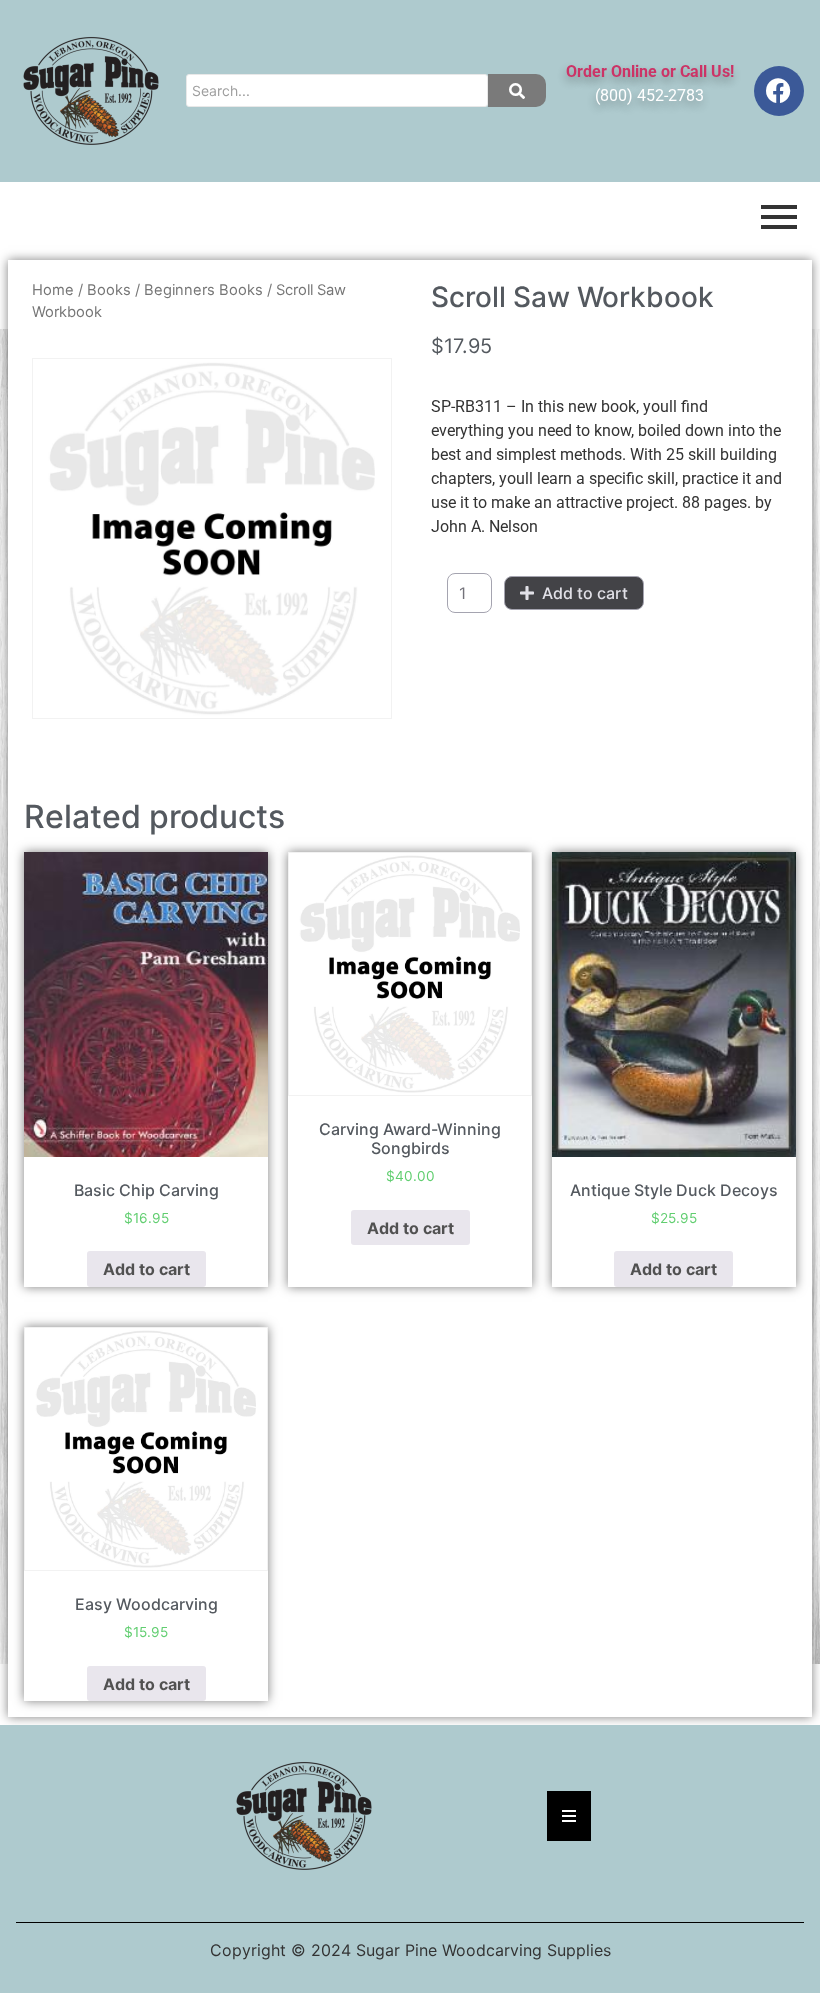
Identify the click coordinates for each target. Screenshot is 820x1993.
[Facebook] (779, 91)
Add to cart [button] (146, 1269)
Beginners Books (203, 290)
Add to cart (585, 593)
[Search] (517, 90)
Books (109, 290)
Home (53, 290)
